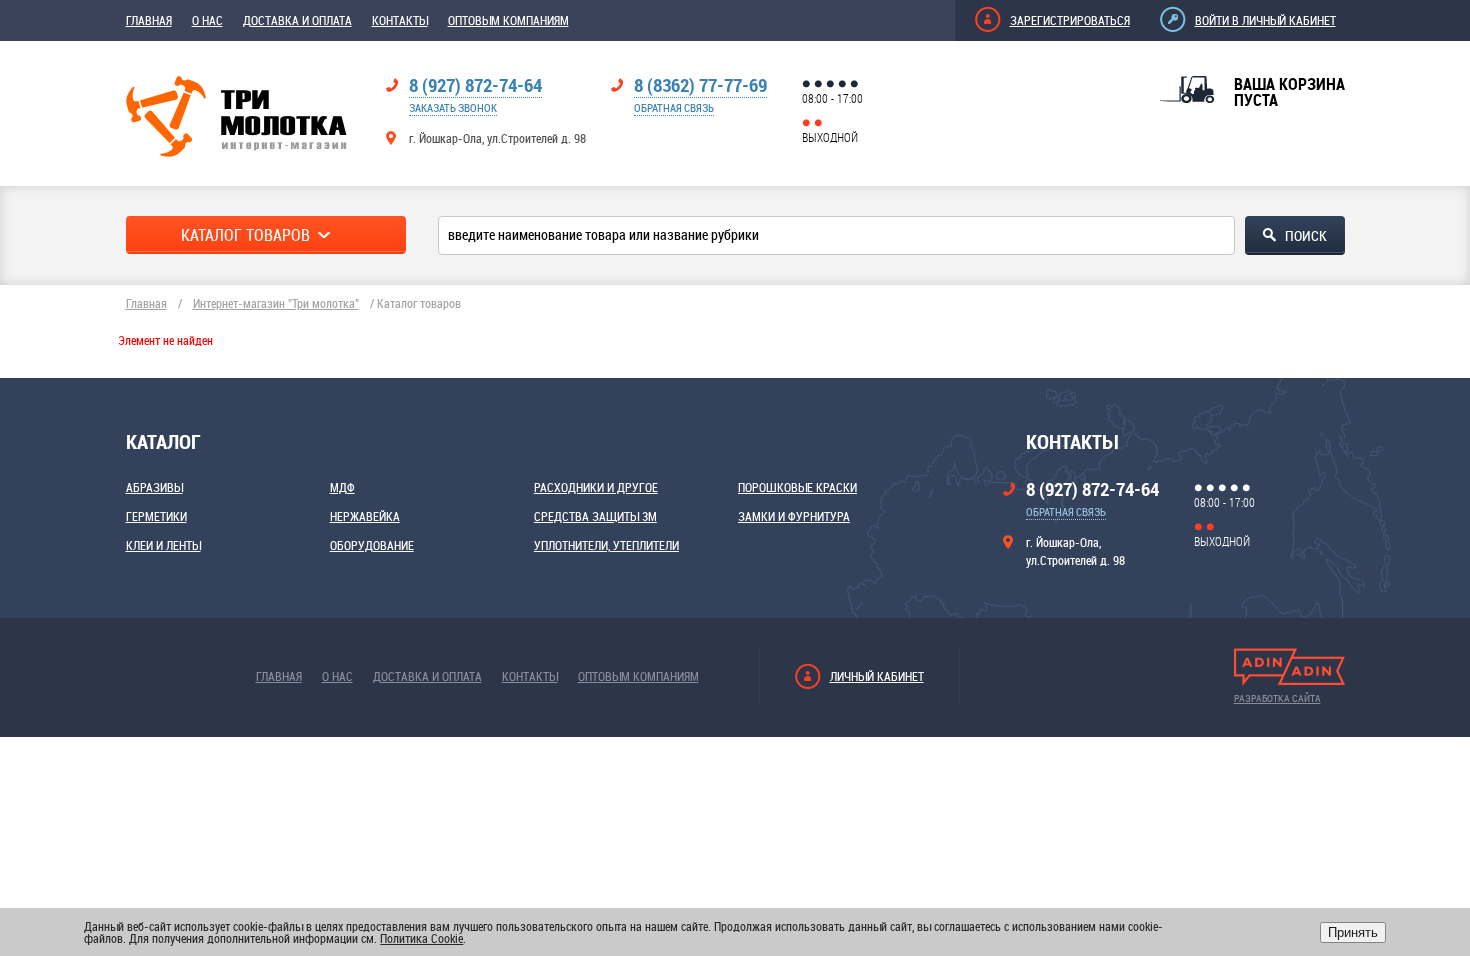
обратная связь (674, 107)
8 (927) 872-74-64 (475, 85)
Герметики (156, 516)
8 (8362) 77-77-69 (700, 85)
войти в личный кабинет (1265, 20)
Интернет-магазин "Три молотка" (276, 303)
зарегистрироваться (1070, 20)
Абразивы (154, 487)
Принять (1353, 932)
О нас (207, 20)
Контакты (400, 20)
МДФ (342, 487)
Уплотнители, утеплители (606, 545)
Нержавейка (365, 516)
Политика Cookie (421, 938)
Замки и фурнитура (794, 516)
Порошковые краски (797, 487)
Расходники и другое (596, 487)
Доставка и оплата (297, 20)
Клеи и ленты (163, 545)
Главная (149, 20)
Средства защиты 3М (595, 516)
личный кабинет (877, 676)
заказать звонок (453, 107)
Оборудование (372, 545)
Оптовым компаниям (508, 20)
